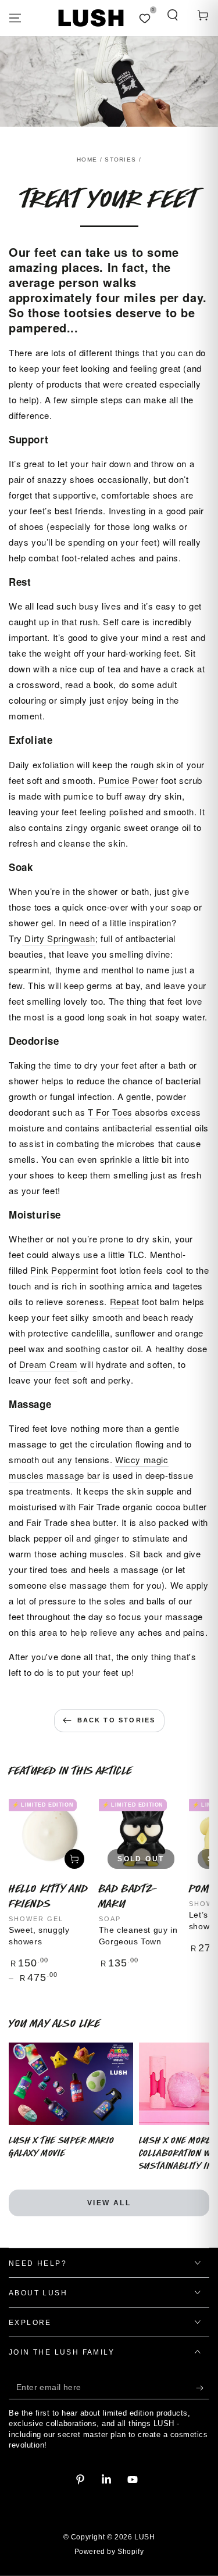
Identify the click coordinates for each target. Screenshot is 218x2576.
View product (74, 1859)
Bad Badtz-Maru (128, 1896)
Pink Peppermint (66, 1270)
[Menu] (15, 18)
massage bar (72, 1475)
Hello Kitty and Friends (49, 1896)
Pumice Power (128, 780)
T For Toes (110, 1112)
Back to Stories (117, 1720)
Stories (120, 160)
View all (109, 2203)
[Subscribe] (203, 2388)
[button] (173, 15)
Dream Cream (49, 1364)
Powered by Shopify (109, 2552)
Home (87, 160)
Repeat (125, 1301)
